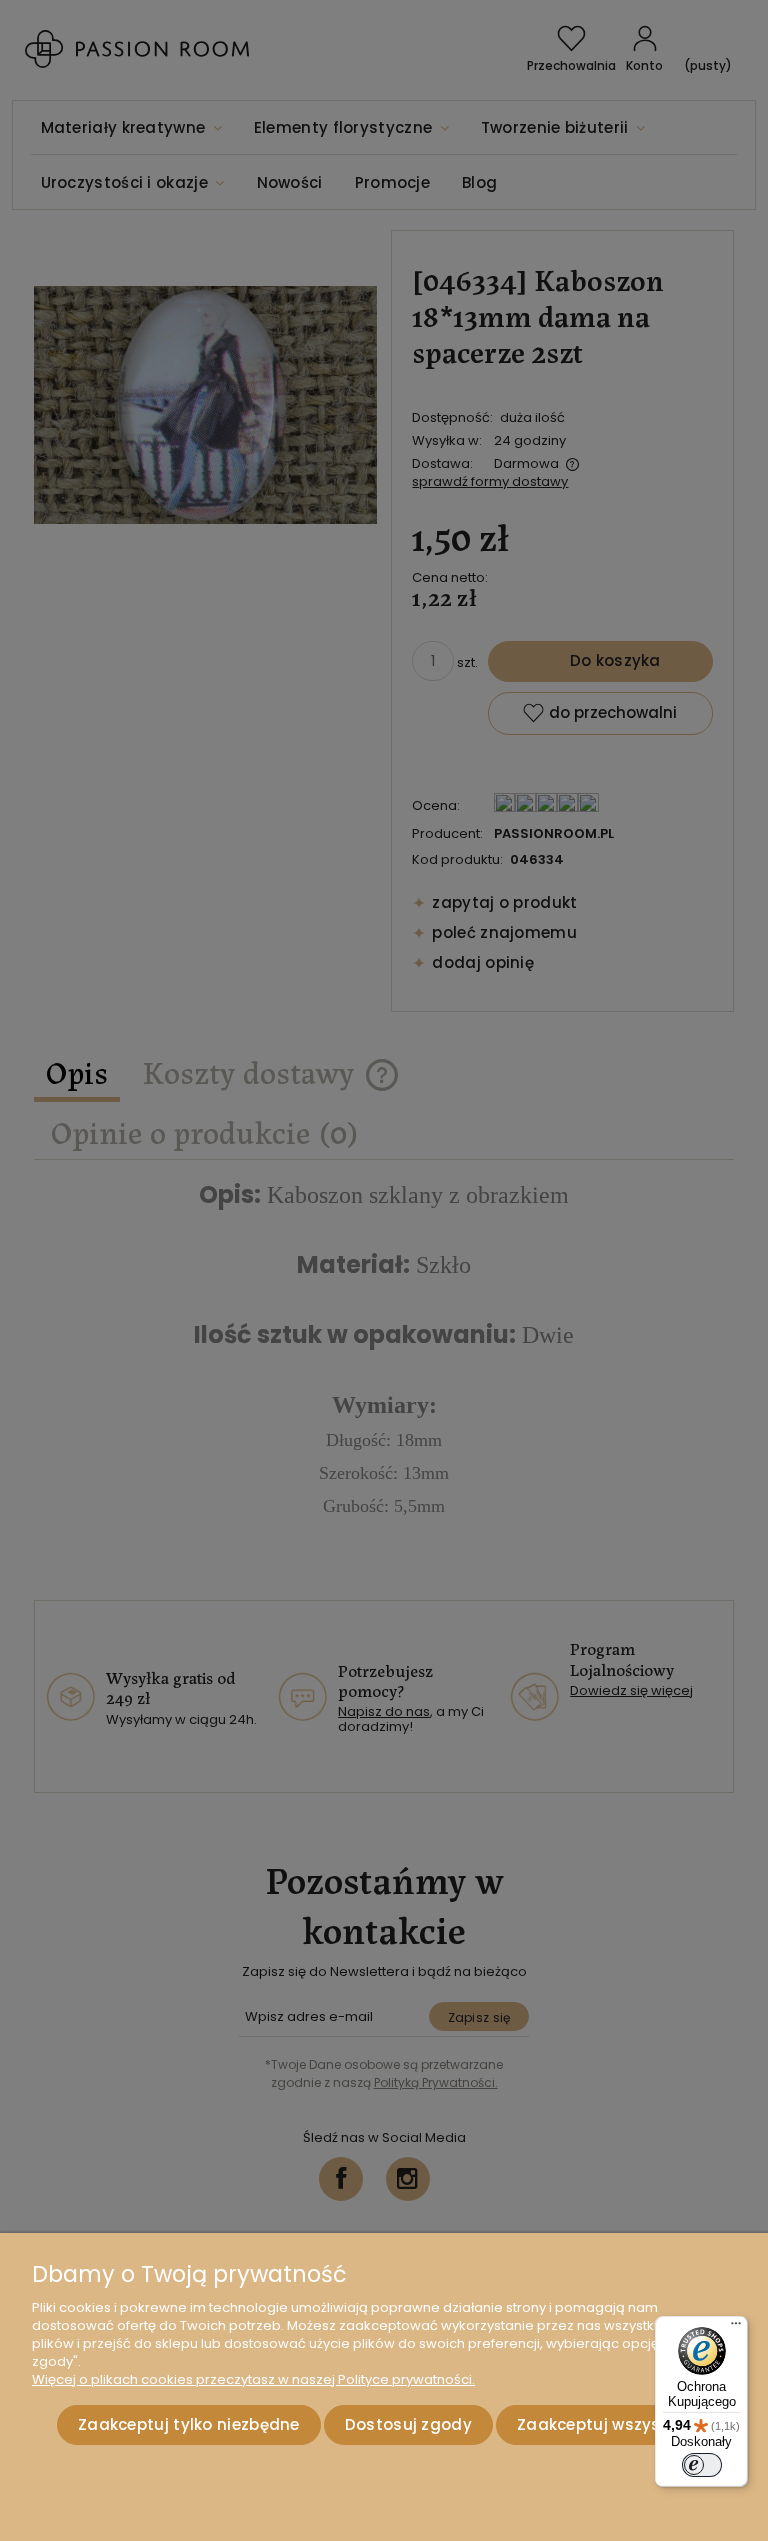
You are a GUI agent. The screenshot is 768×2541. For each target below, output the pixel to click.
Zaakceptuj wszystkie (603, 2424)
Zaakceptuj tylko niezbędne (189, 2424)
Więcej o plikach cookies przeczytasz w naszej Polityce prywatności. (253, 2379)
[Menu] (736, 2328)
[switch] (702, 2465)
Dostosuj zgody (408, 2424)
